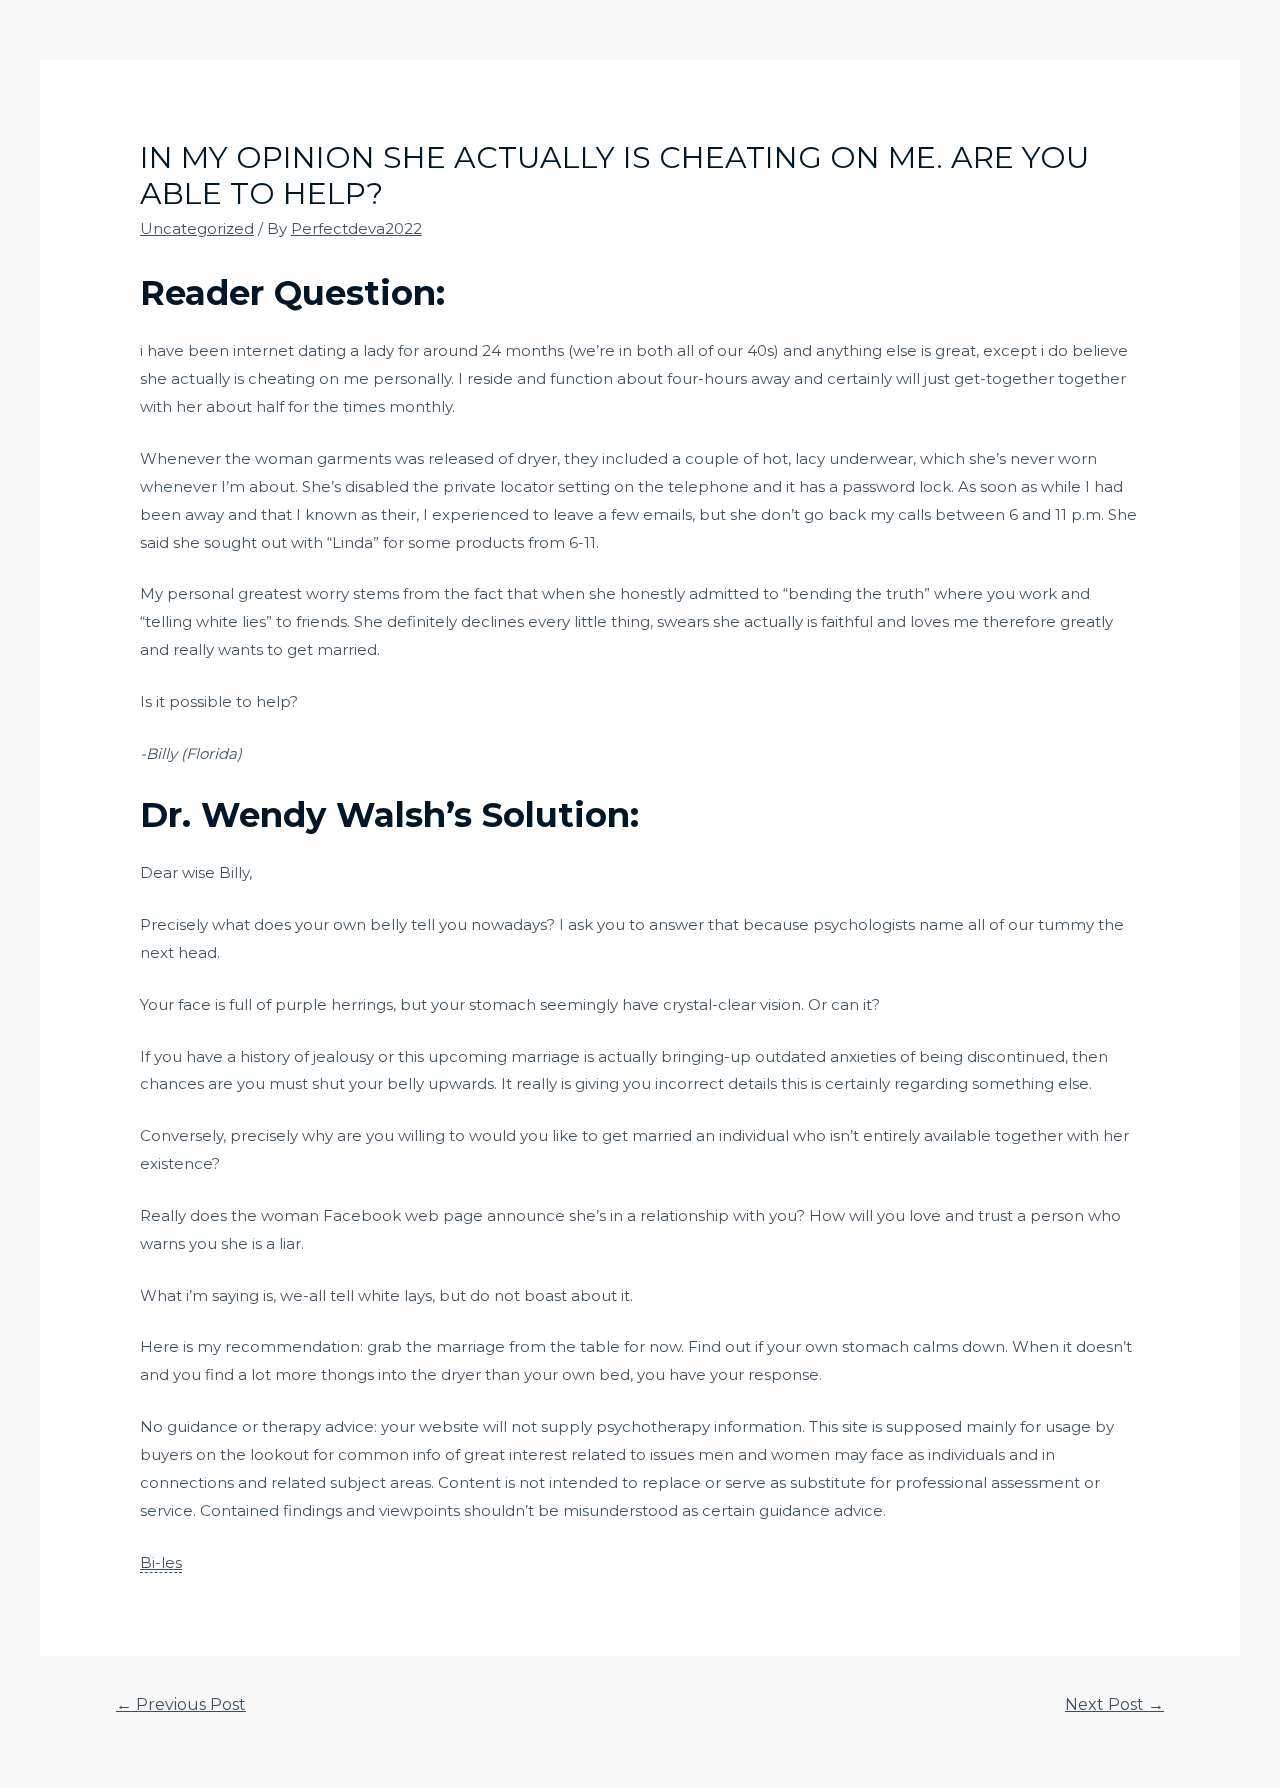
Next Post (1114, 1704)
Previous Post (181, 1704)
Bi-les (161, 1562)
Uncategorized (197, 228)
